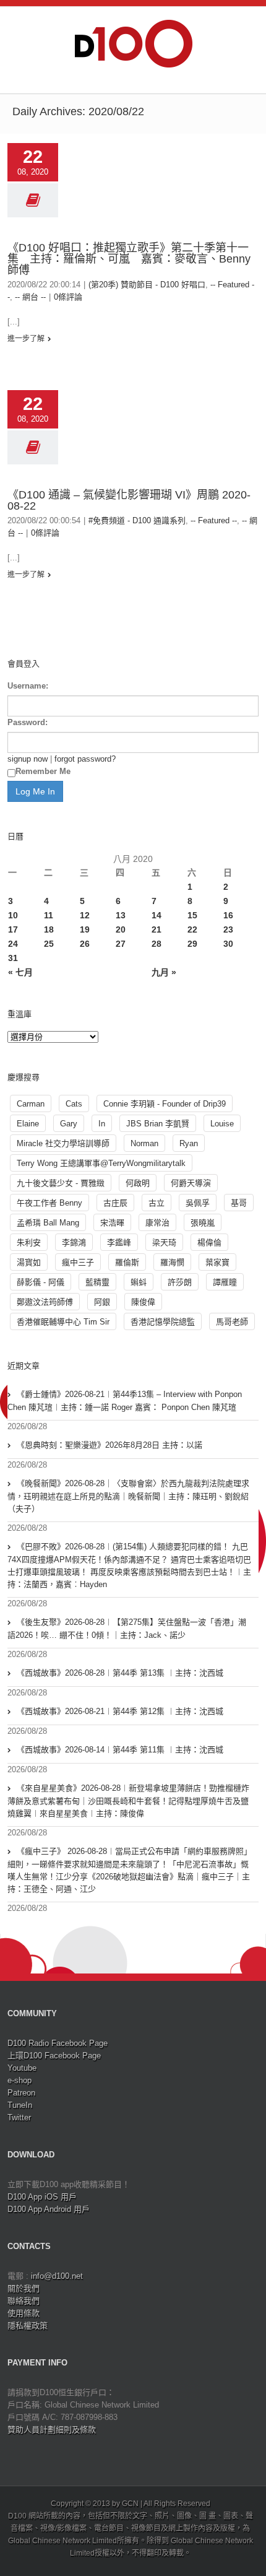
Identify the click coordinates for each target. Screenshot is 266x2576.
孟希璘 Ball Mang (48, 1223)
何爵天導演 (191, 1183)
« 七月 (20, 972)
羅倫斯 (127, 1262)
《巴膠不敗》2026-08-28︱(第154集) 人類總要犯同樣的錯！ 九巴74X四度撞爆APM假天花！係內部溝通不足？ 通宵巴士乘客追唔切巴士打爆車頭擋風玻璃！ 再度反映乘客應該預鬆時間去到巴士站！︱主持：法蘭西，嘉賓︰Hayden (129, 1565)
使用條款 (24, 2313)
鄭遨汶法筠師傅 (45, 1302)
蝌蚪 (139, 1282)
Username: (28, 686)
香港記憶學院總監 (163, 1322)
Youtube (22, 2068)
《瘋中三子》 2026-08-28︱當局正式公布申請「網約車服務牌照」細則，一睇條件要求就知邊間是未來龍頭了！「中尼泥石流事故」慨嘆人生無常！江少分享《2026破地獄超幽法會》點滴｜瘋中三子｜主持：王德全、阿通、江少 (130, 1870)
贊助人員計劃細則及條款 (52, 2430)
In (102, 1124)
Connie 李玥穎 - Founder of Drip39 (165, 1104)
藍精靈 (97, 1282)
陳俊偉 (143, 1302)
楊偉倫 (209, 1242)
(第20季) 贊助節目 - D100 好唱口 (147, 285)
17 (13, 929)
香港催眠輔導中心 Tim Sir (63, 1322)
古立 (157, 1203)
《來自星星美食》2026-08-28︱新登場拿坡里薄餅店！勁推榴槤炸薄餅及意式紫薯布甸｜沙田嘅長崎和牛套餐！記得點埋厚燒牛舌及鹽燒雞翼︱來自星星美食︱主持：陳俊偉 (128, 1801)
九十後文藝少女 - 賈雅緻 (61, 1183)
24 (13, 944)
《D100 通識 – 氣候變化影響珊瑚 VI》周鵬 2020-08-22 (129, 500)
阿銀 (102, 1302)
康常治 (157, 1223)
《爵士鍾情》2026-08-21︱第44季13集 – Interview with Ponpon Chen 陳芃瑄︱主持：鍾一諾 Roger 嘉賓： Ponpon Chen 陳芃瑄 (125, 1401)
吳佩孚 (198, 1203)
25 (49, 944)
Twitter (19, 2117)
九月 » (164, 972)
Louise (222, 1124)
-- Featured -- (214, 520)
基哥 (239, 1203)
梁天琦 (164, 1242)
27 (121, 944)
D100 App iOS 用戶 (42, 2197)
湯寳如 (29, 1262)
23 (228, 929)
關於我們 (24, 2288)
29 (192, 944)
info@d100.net (57, 2276)
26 (85, 944)
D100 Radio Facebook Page (58, 2043)
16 (228, 915)
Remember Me (43, 771)
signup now (28, 759)
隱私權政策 (28, 2326)
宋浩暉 (112, 1223)
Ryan (189, 1143)
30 (228, 944)
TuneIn (20, 2105)
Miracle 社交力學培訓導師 (63, 1143)
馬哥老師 (232, 1322)
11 (49, 915)
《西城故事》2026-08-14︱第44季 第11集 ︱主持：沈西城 (120, 1750)
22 (192, 929)
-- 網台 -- (30, 297)
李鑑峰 (119, 1242)
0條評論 (68, 297)
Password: (28, 722)
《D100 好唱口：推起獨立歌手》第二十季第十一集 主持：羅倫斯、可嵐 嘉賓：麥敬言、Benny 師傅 (129, 259)
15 (192, 915)
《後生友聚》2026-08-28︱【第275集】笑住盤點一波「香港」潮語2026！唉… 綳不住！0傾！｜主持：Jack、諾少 (127, 1629)
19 (85, 929)
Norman (144, 1143)
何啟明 (138, 1183)
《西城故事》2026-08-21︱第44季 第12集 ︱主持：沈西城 (120, 1711)
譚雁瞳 (225, 1282)
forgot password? (85, 759)
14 (157, 915)
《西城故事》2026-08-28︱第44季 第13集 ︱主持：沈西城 (120, 1673)
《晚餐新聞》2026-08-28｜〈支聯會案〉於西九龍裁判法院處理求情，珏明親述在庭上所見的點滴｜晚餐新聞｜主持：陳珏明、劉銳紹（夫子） (128, 1496)
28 (157, 944)
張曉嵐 (203, 1223)
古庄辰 (115, 1203)
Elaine (28, 1124)
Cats (74, 1104)
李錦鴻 (74, 1242)
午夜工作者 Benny (49, 1203)
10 (13, 915)
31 (13, 958)
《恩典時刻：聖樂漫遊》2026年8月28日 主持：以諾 (109, 1445)
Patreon (21, 2093)
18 (49, 929)
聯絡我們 (24, 2301)
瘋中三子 (78, 1262)
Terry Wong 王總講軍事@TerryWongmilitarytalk (101, 1163)
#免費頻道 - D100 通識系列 (137, 520)
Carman (31, 1104)
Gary (69, 1124)
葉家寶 (217, 1262)
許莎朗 (180, 1282)
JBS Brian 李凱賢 (158, 1124)
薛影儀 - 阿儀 (41, 1282)
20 (121, 929)
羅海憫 (172, 1262)
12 (85, 915)
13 (121, 915)
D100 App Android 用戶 (49, 2209)
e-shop (19, 2080)
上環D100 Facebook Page (54, 2056)
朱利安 (29, 1242)
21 (157, 929)
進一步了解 (26, 339)
